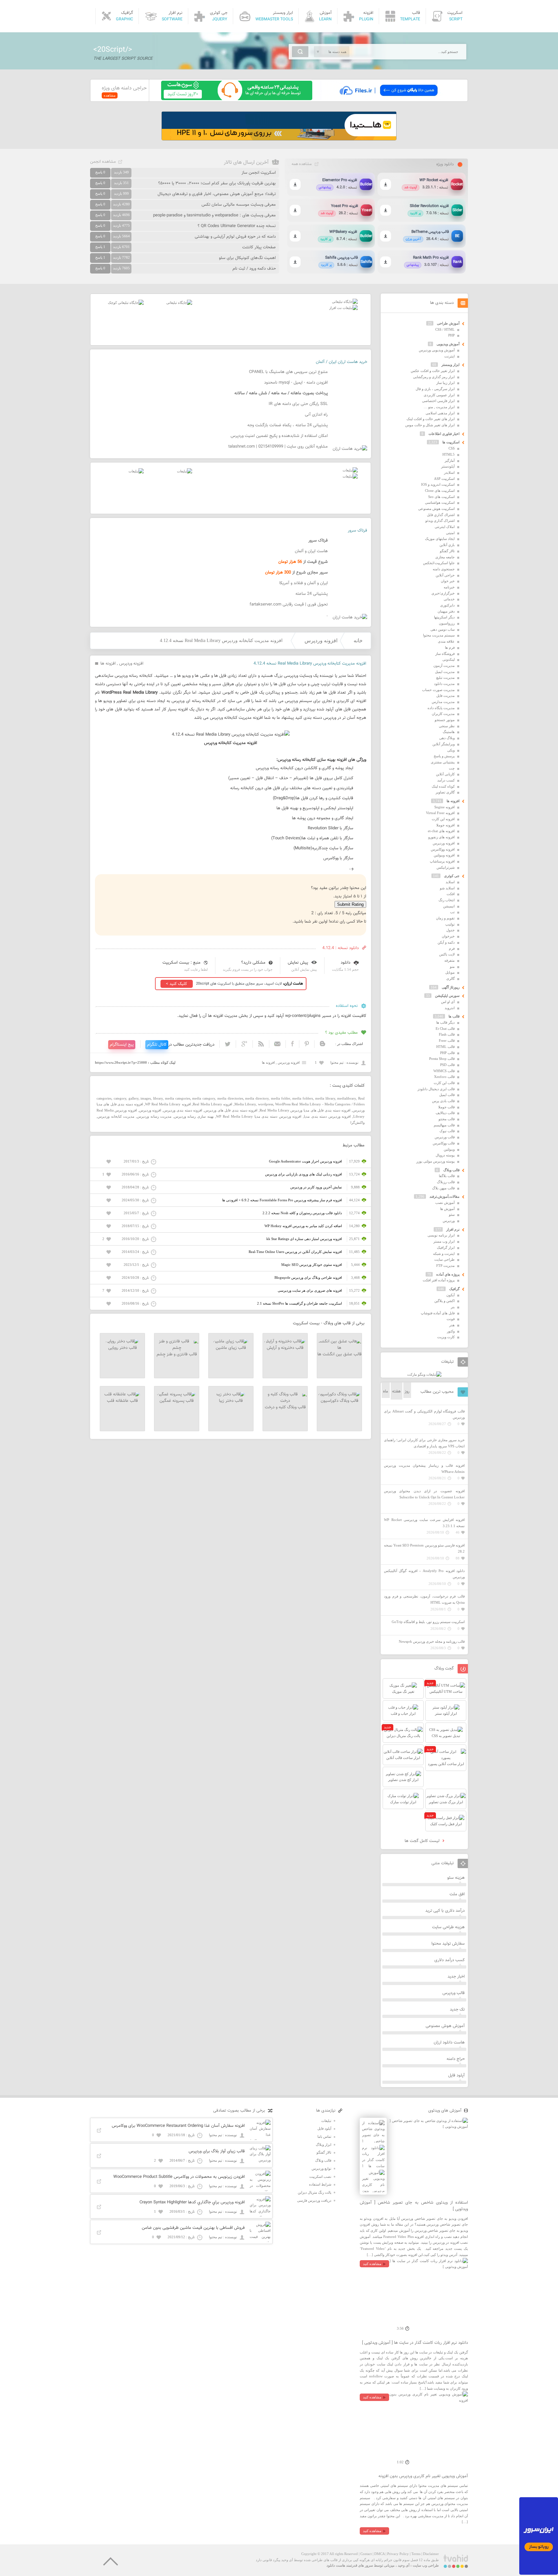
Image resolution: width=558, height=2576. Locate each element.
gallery (134, 1098)
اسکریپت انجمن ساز (259, 173)
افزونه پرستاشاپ (442, 861)
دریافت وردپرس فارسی (314, 2200)
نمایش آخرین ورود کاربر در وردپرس (316, 1187)
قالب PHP (447, 1053)
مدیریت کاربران (443, 714)
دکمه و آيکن (446, 942)
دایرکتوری (447, 605)
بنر (453, 1307)
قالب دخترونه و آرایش (285, 1348)
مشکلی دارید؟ (253, 963)
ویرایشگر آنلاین (444, 744)
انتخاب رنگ (447, 900)
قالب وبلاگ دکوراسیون (340, 1401)
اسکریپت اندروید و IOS (438, 484)
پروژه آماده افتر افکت (439, 1280)
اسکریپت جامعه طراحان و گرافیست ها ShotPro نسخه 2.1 (300, 1303)
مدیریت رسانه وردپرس (154, 1116)
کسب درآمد (446, 780)
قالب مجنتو (447, 1119)
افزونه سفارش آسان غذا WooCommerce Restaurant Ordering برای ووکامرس (178, 2126)
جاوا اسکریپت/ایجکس (439, 563)
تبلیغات (326, 2121)
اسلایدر (449, 472)
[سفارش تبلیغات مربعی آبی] (179, 303)
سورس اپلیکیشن (447, 996)
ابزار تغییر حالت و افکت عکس (433, 371)
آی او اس (448, 1002)
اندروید (450, 1008)
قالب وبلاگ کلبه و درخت (285, 1407)
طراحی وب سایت (426, 2565)
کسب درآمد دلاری (449, 1960)
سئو (452, 1215)
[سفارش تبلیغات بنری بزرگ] (345, 302)
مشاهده (110, 95)
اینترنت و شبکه (444, 1254)
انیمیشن (449, 906)
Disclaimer (431, 2554)
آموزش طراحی (448, 323)
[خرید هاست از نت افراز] (343, 308)
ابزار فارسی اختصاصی (438, 401)
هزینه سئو (456, 1878)
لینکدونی (449, 659)
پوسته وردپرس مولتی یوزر (435, 1161)
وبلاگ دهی (447, 738)
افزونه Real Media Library (212, 1104)
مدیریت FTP (445, 1266)
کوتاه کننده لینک (443, 786)
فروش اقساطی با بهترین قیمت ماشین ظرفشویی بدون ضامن (193, 2228)
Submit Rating (350, 904)
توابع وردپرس (321, 2168)
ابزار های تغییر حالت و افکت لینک (431, 419)
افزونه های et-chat (441, 831)
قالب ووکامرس (444, 1143)
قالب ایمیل (447, 1095)
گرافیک (454, 1289)
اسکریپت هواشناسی (440, 502)
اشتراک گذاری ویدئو (440, 521)
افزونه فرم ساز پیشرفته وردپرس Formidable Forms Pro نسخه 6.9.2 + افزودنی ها (282, 1200)
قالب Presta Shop (442, 1059)
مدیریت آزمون (444, 666)
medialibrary (346, 1098)
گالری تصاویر (445, 792)
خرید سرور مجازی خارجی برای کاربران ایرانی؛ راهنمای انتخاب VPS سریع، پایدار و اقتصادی (424, 1443)
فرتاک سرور (357, 531)
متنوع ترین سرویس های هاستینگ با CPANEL (288, 372)
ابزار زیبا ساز (445, 383)
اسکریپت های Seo (441, 497)
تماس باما (324, 2136)
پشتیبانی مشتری (443, 762)
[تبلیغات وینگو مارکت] (424, 1374)
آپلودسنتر (448, 466)
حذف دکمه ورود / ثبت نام (254, 269)
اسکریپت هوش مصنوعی (436, 509)
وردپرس (449, 1221)
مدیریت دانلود (444, 684)
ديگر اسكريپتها (444, 617)
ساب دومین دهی (443, 629)
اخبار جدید (456, 1977)
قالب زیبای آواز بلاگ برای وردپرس (217, 2151)
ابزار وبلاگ (324, 2145)
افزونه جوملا (445, 825)
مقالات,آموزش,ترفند (444, 1196)
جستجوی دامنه (444, 569)
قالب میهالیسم (444, 1125)
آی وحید (404, 2565)
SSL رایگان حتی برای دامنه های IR (298, 404)
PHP (451, 335)
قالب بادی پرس (443, 1101)
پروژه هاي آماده (448, 1274)
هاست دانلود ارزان (449, 2043)
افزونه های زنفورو (441, 837)
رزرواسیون (447, 623)
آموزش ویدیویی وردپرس (437, 350)
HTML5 (449, 454)
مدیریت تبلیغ (445, 678)
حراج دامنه (456, 2059)
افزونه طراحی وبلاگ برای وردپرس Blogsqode (308, 1278)
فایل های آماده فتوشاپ (438, 1313)
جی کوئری (452, 876)
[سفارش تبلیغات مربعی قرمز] (126, 303)
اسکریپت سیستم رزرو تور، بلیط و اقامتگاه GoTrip (428, 1622)
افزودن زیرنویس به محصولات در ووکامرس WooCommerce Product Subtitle (179, 2177)
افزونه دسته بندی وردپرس (183, 1110)
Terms (416, 2554)
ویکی (451, 750)
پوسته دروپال (445, 1155)
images (146, 1098)
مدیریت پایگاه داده (441, 708)
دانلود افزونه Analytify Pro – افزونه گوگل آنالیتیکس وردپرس (424, 1574)
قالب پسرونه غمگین (177, 1401)
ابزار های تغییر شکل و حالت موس (430, 425)
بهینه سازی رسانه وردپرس (194, 1116)
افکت (451, 894)
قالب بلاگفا (447, 1176)
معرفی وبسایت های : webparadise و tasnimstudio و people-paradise (214, 215)
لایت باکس (447, 954)
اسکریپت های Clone (440, 491)
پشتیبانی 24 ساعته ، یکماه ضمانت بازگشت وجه (288, 425)
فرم (452, 948)
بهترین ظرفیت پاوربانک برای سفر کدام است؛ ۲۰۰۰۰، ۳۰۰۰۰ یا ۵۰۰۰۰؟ (217, 183)
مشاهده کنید (372, 2264)
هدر (452, 1325)
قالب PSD (447, 1065)
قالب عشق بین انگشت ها (340, 1354)
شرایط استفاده (320, 2184)
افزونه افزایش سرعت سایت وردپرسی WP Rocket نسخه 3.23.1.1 (424, 1523)
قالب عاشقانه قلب (122, 1401)
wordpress (266, 1104)
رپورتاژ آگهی (451, 987)
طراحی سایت (444, 1259)
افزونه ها (108, 664)
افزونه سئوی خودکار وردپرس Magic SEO (312, 1265)
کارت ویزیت (446, 1337)
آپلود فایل (456, 2075)
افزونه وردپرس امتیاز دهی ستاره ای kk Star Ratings (304, 1239)
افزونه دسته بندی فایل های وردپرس (231, 1110)
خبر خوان (448, 581)
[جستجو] (300, 52)
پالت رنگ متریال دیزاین (315, 2192)
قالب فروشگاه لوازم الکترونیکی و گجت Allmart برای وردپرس (424, 1414)
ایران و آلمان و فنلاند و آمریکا (304, 583)
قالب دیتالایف (445, 1113)
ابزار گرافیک (446, 1247)
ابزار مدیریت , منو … (439, 407)
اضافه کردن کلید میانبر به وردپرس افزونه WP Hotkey (303, 1226)
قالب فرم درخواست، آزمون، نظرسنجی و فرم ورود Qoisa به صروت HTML (424, 1599)
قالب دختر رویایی (123, 1348)
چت (452, 768)
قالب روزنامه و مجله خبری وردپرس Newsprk (432, 1641)
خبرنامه (449, 587)
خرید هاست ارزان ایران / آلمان (341, 362)
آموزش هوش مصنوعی (445, 2026)
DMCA (379, 2554)
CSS (452, 448)
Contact (366, 2554)
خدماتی (449, 599)
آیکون (450, 1295)
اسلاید (450, 882)
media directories (230, 1098)
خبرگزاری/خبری (443, 593)
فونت (451, 1319)
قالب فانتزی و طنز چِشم (177, 1354)
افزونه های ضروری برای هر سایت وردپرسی (310, 1290)
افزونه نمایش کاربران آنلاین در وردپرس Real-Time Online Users (295, 1252)
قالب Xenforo (444, 1077)
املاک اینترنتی (445, 527)
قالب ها (454, 1016)
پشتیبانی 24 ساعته (312, 594)
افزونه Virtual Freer (440, 813)
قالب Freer (447, 1040)
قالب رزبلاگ (446, 1182)
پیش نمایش (298, 963)
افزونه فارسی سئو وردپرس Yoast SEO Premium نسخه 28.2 (424, 1548)
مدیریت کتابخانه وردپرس (116, 1116)
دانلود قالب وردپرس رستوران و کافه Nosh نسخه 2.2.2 (302, 1213)
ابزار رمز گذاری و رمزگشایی (434, 377)
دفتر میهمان (446, 611)
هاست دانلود (336, 2565)
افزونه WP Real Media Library (168, 1104)
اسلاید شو (447, 888)
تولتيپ (450, 924)
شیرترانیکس (446, 867)
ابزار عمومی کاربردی (439, 395)
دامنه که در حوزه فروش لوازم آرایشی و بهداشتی (235, 237)
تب (452, 912)
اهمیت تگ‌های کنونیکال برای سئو (247, 258)
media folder (281, 1098)
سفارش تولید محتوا (448, 1944)
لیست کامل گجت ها (423, 1841)
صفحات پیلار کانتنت (259, 247)
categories (104, 1098)
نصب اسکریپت (320, 2177)
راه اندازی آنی (316, 415)
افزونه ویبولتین (444, 855)
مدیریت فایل (445, 696)
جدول (450, 930)
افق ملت (457, 1894)
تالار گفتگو (447, 551)
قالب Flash (447, 1034)
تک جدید (457, 2010)
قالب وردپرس (445, 1137)
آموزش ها (447, 1209)
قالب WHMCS (444, 1071)
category (120, 1098)
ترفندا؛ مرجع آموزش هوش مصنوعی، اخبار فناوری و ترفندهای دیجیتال (217, 194)
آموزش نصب (445, 1203)
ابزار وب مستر (444, 1241)
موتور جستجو (445, 720)
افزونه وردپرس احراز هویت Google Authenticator (305, 1161)
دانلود (346, 963)
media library (325, 1098)
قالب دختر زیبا (231, 1401)
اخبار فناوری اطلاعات (444, 434)
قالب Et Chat (445, 1029)
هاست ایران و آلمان (311, 551)
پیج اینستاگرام (122, 1045)
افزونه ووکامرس (443, 849)
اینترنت (449, 356)
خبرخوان (448, 936)
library (158, 1098)
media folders (303, 1098)
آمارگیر (450, 460)
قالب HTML (445, 1047)
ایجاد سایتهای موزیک (440, 539)
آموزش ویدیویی (448, 344)
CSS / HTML (445, 329)
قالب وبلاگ (451, 1170)
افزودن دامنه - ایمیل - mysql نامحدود (296, 383)
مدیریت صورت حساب (438, 690)
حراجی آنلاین (445, 575)
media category (204, 1098)
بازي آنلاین (447, 545)
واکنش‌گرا (357, 1122)
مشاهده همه (302, 164)
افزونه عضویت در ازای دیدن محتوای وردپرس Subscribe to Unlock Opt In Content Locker (424, 1494)
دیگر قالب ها (445, 1022)
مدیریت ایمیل (445, 672)
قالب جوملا (446, 1107)
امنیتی (450, 533)
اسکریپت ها (451, 442)
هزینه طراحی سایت (448, 1927)
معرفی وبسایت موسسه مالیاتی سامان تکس (239, 205)
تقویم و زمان (445, 918)
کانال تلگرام (157, 1045)
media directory (257, 1098)
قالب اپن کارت (444, 1083)
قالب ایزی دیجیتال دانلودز (436, 1089)
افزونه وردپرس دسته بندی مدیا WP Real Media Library (259, 1116)
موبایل (450, 972)
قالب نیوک (447, 1131)
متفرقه (449, 960)
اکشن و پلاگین (444, 1301)
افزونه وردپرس (321, 641)
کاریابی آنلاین (445, 774)
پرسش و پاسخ (444, 756)
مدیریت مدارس (443, 702)
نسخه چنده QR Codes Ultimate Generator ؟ (237, 226)
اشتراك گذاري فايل (441, 515)
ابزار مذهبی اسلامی (440, 413)
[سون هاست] (237, 99)
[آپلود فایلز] (388, 99)
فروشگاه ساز (445, 654)
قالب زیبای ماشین (231, 1348)
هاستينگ (449, 732)
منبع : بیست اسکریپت (181, 963)
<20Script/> (113, 50)
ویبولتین (449, 1149)
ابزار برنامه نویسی (441, 1235)
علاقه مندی (446, 641)
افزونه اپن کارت (443, 819)
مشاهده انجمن (103, 162)
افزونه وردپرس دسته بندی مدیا (327, 1116)
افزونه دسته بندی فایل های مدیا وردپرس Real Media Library (305, 1110)
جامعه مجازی (445, 557)
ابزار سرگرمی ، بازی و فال (435, 389)
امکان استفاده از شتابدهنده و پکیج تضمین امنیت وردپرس (279, 436)
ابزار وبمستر (450, 365)
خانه (358, 641)
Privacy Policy (398, 2554)
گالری (450, 978)
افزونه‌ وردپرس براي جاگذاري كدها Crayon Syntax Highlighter (192, 2202)
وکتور (451, 1331)
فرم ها (450, 647)
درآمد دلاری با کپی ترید (445, 1911)
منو (452, 967)
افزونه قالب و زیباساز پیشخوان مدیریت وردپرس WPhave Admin (424, 1469)
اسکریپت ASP (444, 479)
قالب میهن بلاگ (443, 1188)
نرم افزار (453, 1229)
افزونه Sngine (444, 807)
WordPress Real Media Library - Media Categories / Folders (320, 1104)
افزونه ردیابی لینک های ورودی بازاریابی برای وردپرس (304, 1174)
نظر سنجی (447, 726)
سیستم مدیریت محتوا (439, 635)
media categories (178, 1098)
